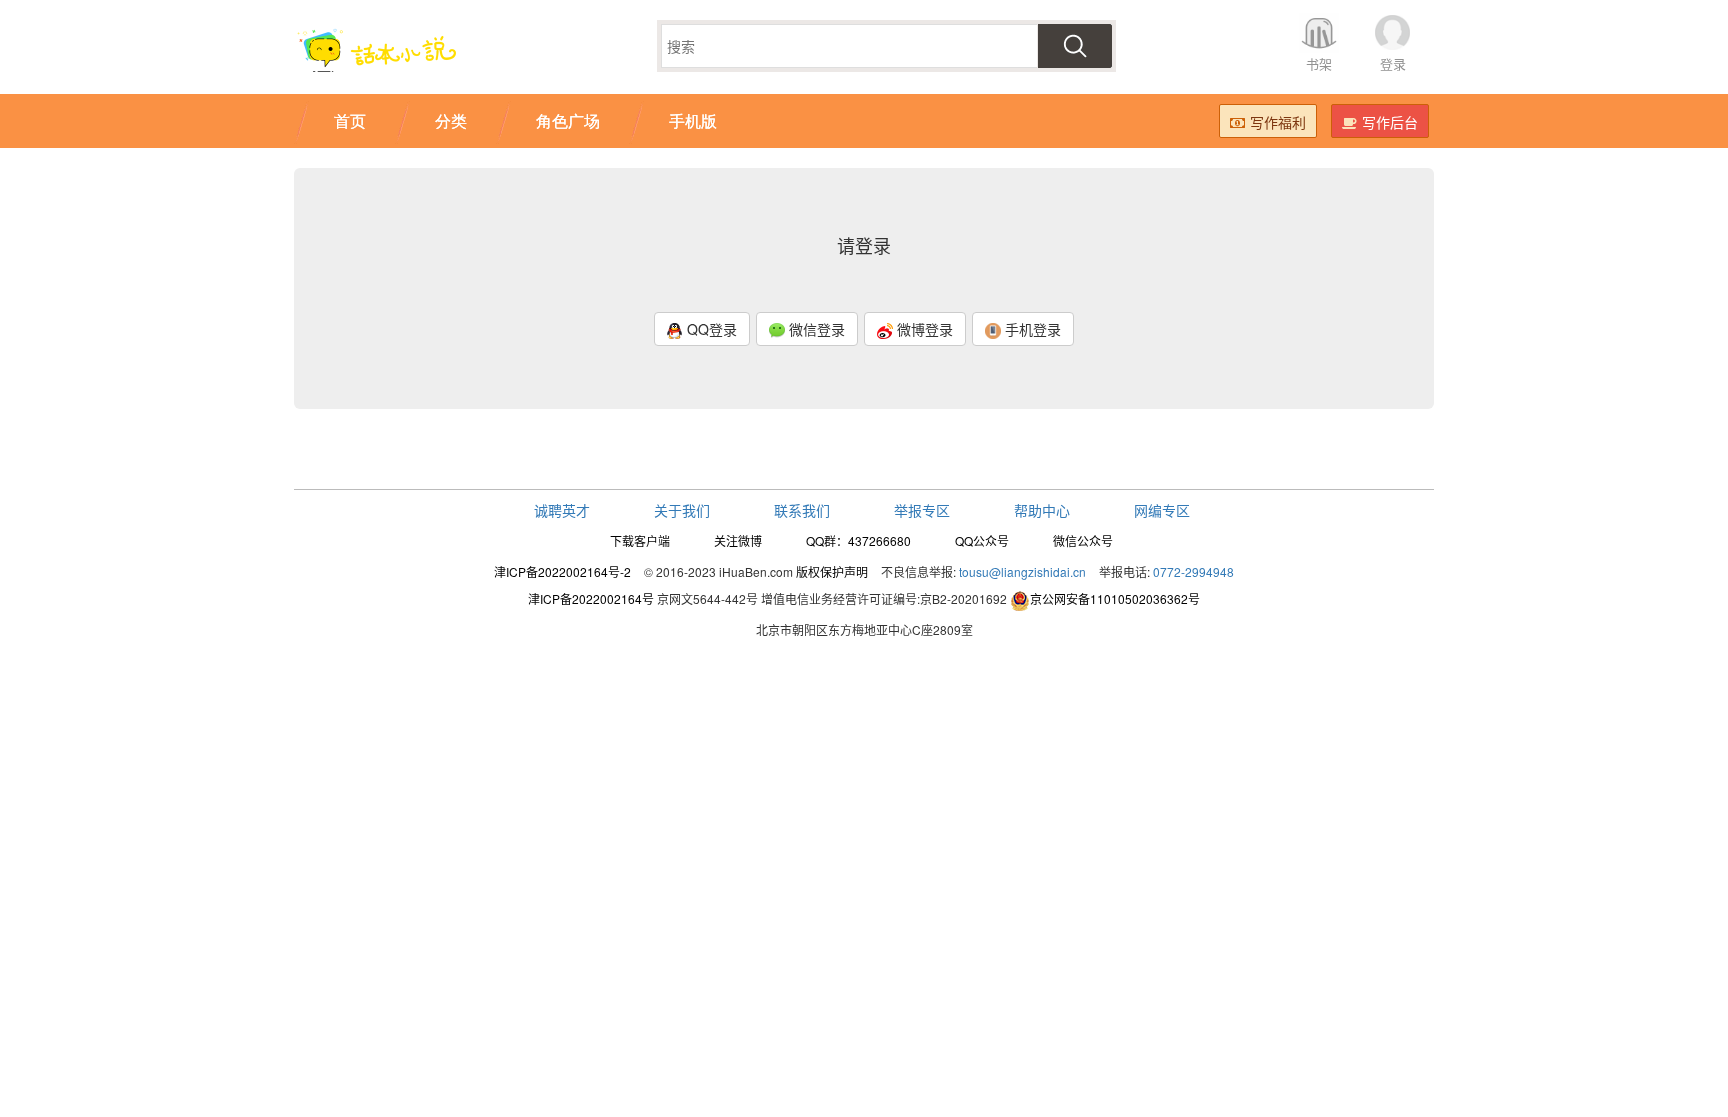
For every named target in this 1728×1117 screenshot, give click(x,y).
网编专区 (1162, 510)
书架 (1319, 63)
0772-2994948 (1193, 571)
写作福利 (1278, 122)
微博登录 (923, 329)
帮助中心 (1042, 510)
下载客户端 (640, 540)
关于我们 (682, 510)
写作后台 (1390, 122)
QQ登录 (710, 329)
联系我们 (802, 510)
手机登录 (1031, 329)
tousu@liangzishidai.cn (1022, 571)
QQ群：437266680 (858, 540)
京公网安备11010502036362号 (1115, 598)
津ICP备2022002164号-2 (562, 571)
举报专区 (922, 510)
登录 (1393, 63)
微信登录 (815, 329)
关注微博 (738, 540)
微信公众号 (1083, 540)
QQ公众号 (982, 540)
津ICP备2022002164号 (591, 598)
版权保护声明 (832, 571)
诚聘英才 (562, 510)
